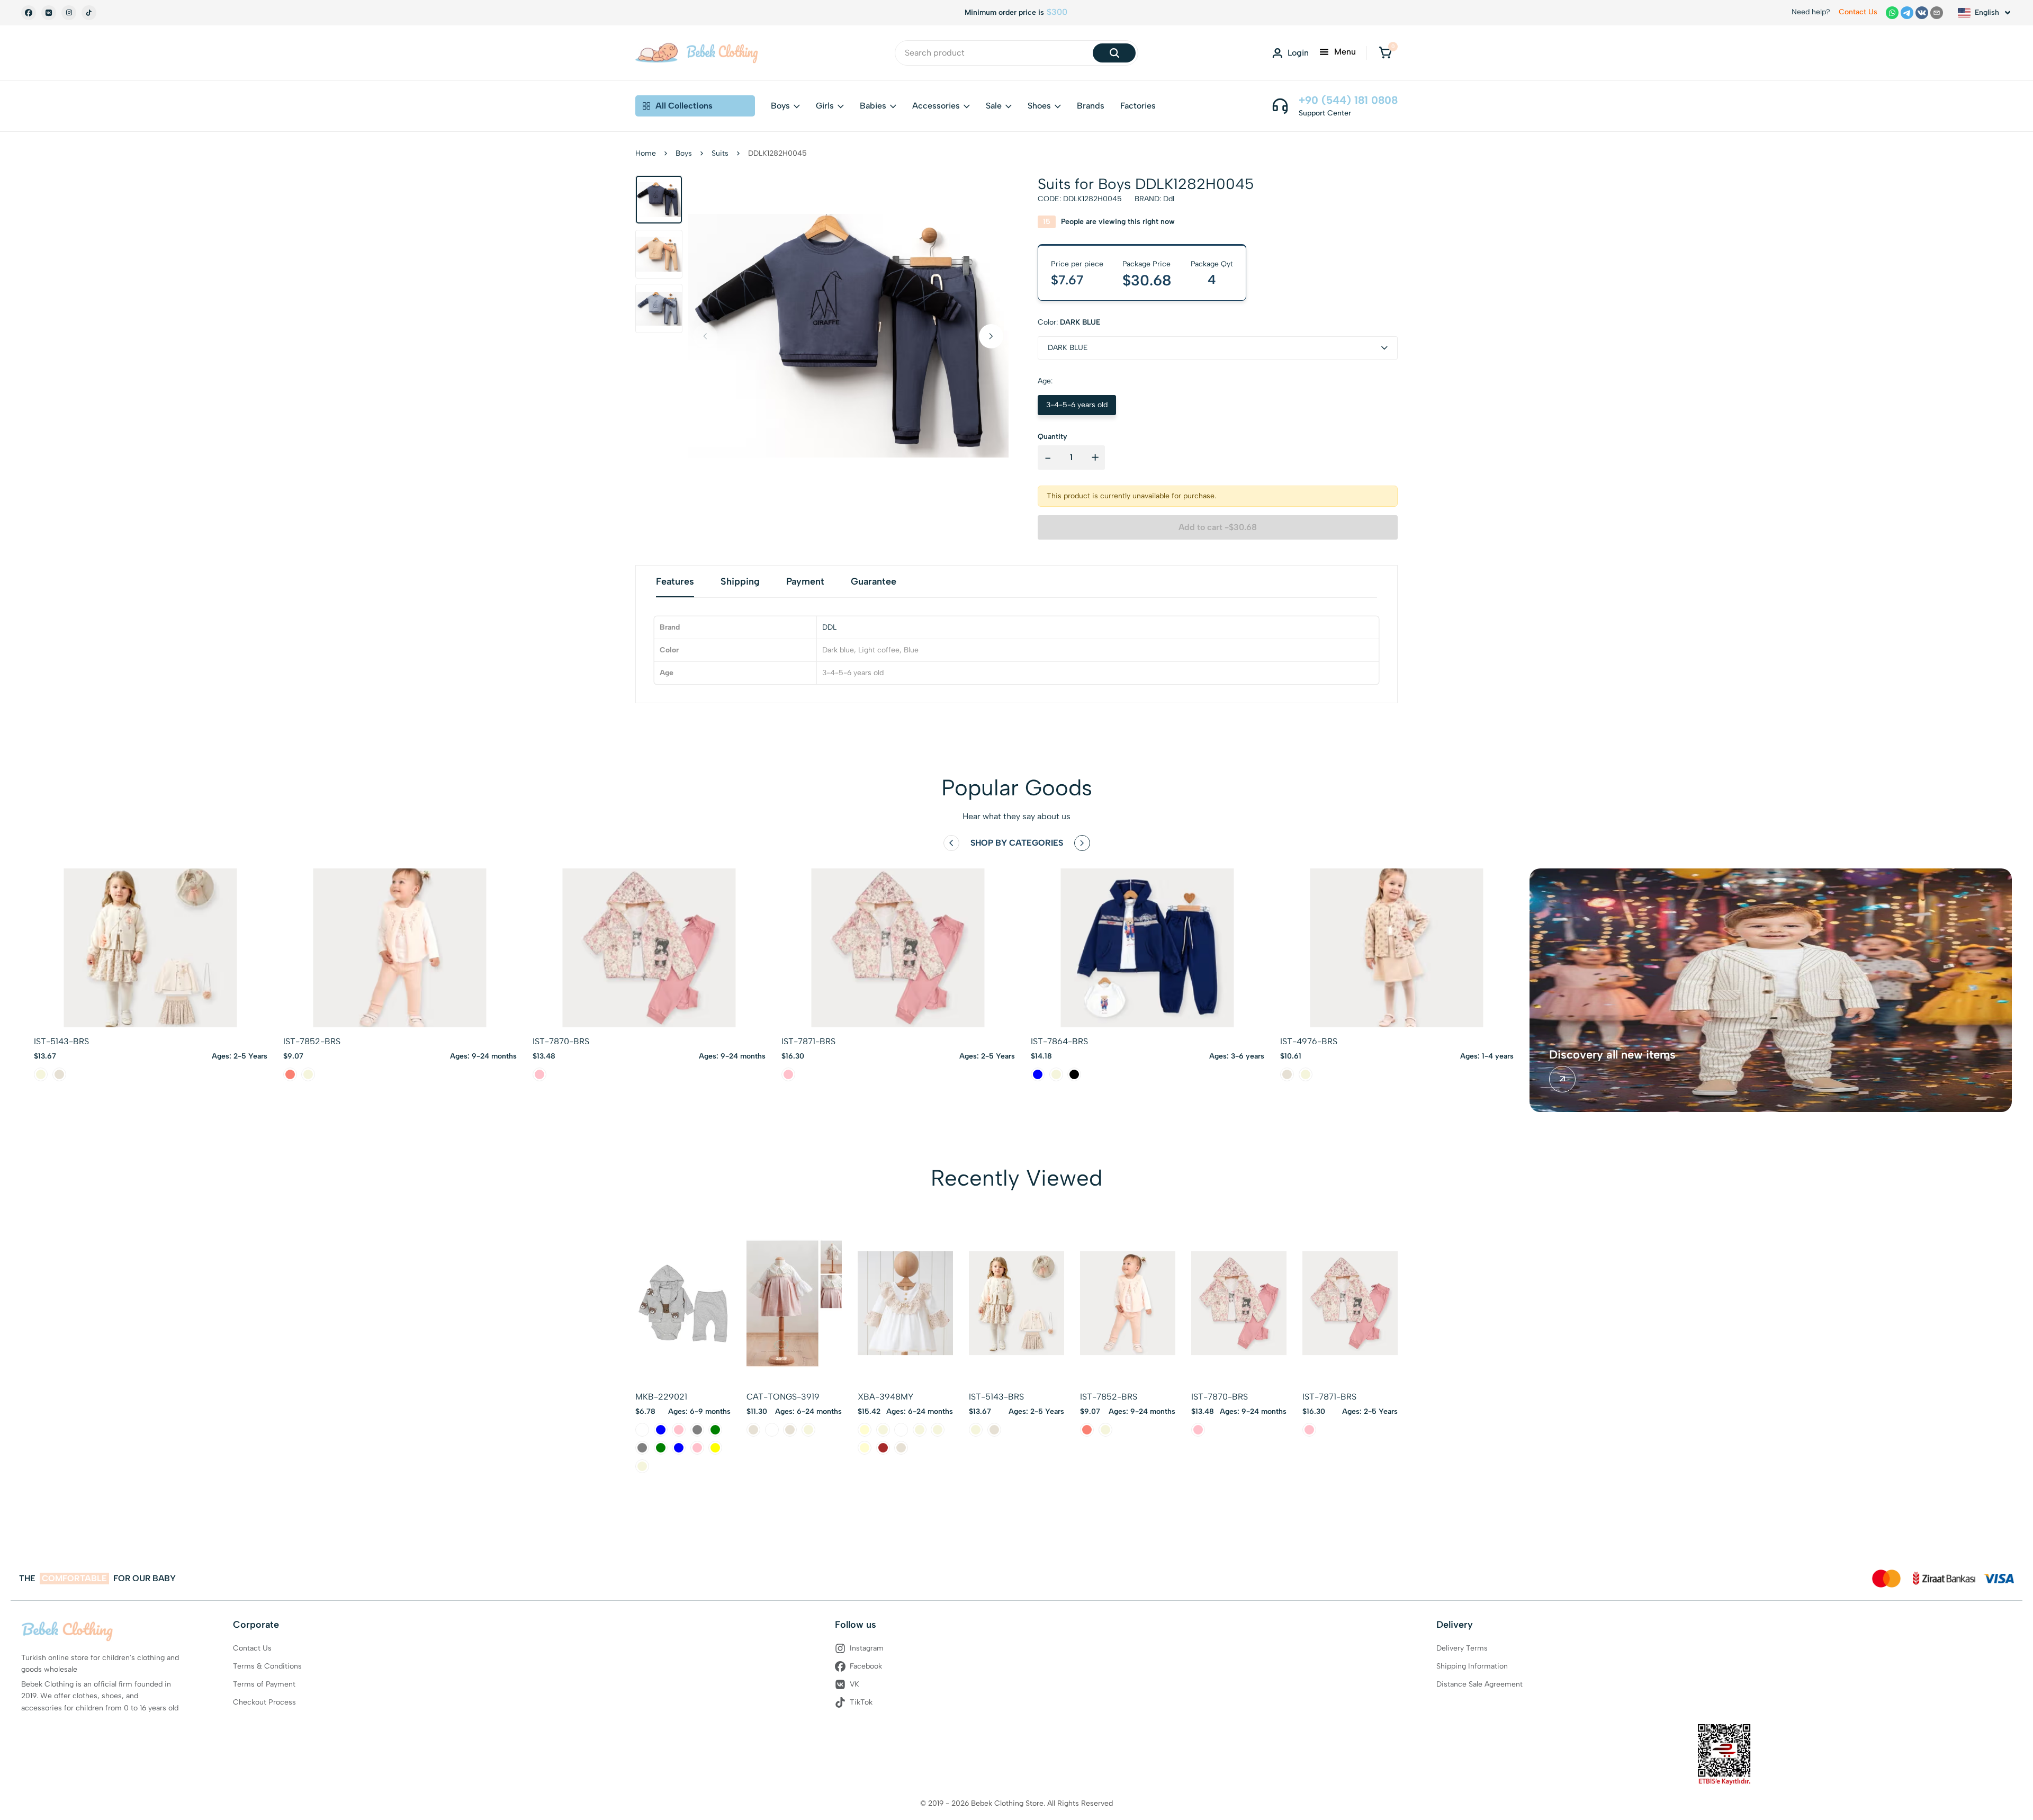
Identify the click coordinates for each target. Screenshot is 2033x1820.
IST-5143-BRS (61, 1041)
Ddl (1169, 199)
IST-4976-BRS (1309, 1041)
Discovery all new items (1612, 1055)
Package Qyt (1212, 264)
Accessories (936, 106)
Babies (873, 106)
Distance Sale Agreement (1479, 1684)
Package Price (1146, 264)
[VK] (49, 13)
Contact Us (1858, 12)
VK (854, 1684)
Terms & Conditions (267, 1666)
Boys (780, 106)
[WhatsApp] (1892, 13)
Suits (720, 153)
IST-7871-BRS (808, 1041)
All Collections (684, 106)
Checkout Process (264, 1702)
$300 (1057, 12)
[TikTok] (89, 13)
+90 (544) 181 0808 (1348, 100)
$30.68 (1147, 280)
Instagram (867, 1648)
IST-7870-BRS (561, 1041)
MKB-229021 (661, 1397)
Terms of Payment (264, 1684)
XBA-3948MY (885, 1397)
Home (646, 153)
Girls (825, 106)
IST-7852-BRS (312, 1041)
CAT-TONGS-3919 (783, 1397)
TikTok (861, 1702)
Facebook (866, 1666)
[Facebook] (29, 13)
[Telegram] (1907, 13)
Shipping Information (1472, 1666)
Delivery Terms (1462, 1648)
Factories (1138, 106)
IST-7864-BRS (1059, 1041)
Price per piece (1077, 264)
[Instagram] (69, 13)
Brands (1091, 106)
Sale (994, 106)
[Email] (1937, 13)
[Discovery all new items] (1562, 1079)
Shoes (1039, 106)
